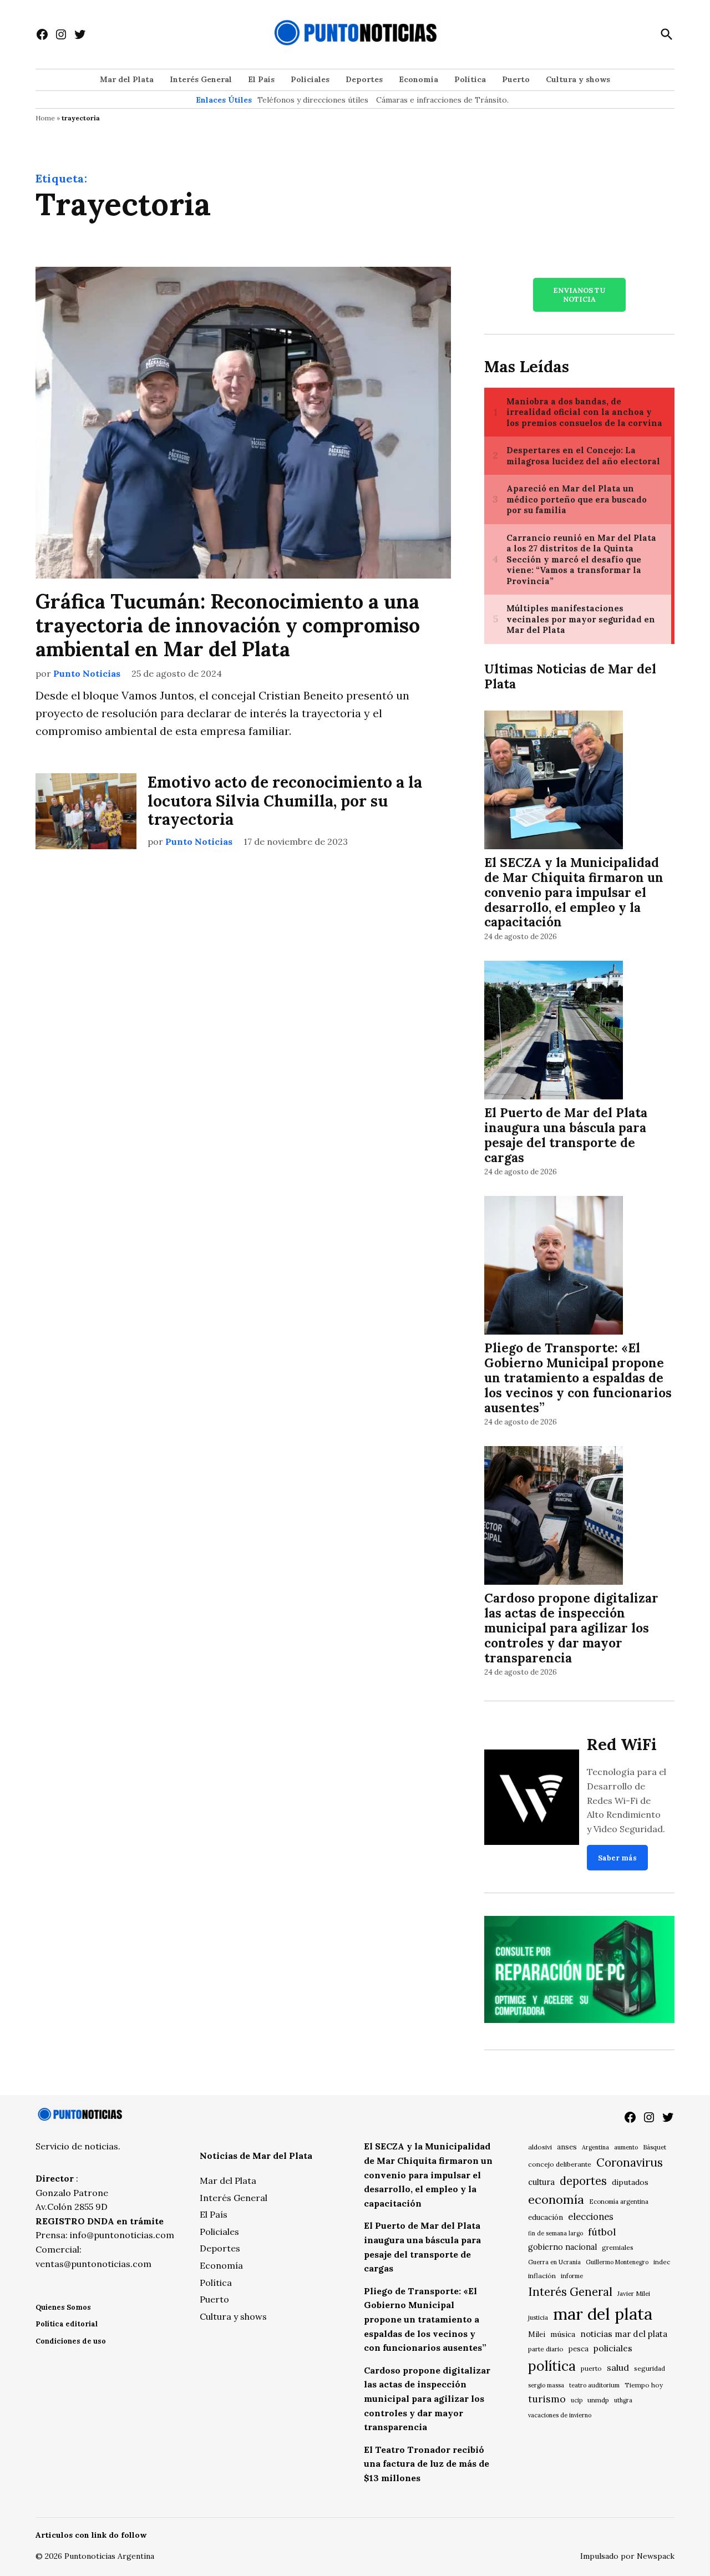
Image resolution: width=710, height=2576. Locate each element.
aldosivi (540, 2147)
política (552, 2366)
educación (546, 2217)
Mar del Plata (127, 79)
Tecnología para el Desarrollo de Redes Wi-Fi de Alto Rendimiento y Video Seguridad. (627, 1800)
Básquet (655, 2147)
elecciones (591, 2216)
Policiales (310, 79)
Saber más (617, 1858)
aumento (626, 2147)
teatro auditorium (594, 2385)
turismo (547, 2399)
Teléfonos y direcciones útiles (313, 100)
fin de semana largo (556, 2233)
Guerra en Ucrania (554, 2262)
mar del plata (603, 2314)
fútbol (602, 2232)
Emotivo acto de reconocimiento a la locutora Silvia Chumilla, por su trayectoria (285, 801)
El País (261, 79)
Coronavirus (630, 2162)
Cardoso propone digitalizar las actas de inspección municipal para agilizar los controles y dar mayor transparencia (571, 1628)
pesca (579, 2349)
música (563, 2334)
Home (45, 118)
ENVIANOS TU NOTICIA (579, 295)
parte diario (546, 2349)
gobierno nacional (562, 2247)
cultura (541, 2182)
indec (662, 2262)
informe (572, 2276)
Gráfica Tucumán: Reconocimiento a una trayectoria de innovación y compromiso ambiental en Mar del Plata (228, 625)
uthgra (623, 2400)
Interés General (201, 79)
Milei (537, 2334)
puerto (591, 2368)
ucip (577, 2400)
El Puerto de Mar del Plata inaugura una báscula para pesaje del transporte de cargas (566, 1135)
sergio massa (546, 2385)
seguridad (650, 2368)
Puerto (516, 79)
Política (470, 79)
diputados (630, 2182)
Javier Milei (634, 2294)
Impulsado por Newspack (627, 2556)
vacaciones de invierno (560, 2415)
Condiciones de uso (71, 2341)
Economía (419, 79)
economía (556, 2199)
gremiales (618, 2247)
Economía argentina (619, 2202)
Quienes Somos (63, 2307)
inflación (542, 2276)
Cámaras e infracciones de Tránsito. (442, 100)
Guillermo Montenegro (617, 2262)
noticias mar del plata (624, 2334)
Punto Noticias (87, 673)
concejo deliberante (560, 2164)
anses (567, 2147)
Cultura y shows (578, 79)
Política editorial (67, 2324)
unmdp (598, 2400)
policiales (613, 2348)
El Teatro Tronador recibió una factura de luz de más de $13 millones (427, 2464)
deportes (583, 2181)
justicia (538, 2318)
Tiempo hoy (644, 2385)
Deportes (364, 79)
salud (618, 2367)
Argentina (595, 2147)
